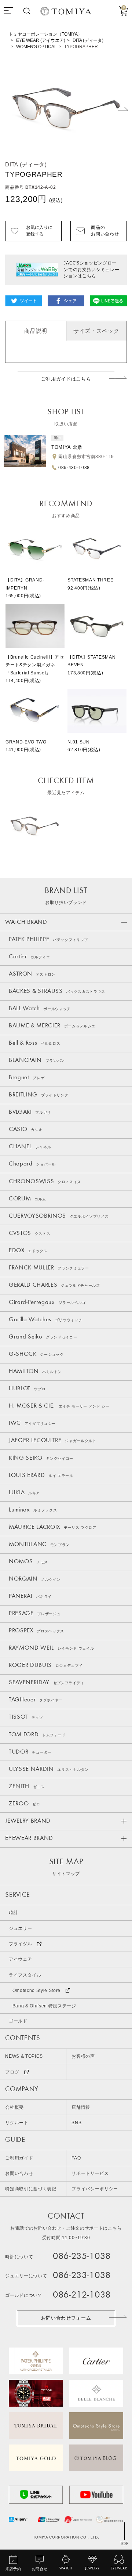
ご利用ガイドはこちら (66, 379)
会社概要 (14, 2107)
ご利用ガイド (19, 2158)
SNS (76, 2123)
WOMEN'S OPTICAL (36, 47)
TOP (124, 2544)
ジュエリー (20, 1928)
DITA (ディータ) (88, 40)
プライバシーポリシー (95, 2189)
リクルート (17, 2123)
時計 (13, 1913)
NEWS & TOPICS (24, 2056)
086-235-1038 (82, 2257)
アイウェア (20, 1959)
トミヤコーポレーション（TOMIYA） (45, 34)
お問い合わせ (19, 2173)
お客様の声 (83, 2056)
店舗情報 (81, 2107)
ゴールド (18, 2021)
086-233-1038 (82, 2276)
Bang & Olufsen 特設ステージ (44, 2006)
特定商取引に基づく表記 (31, 2189)
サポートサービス (90, 2173)
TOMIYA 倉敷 (67, 447)
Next (123, 109)
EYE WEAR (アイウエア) (41, 40)
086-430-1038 (74, 468)
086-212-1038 (82, 2295)
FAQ (76, 2158)
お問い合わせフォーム (66, 2318)
